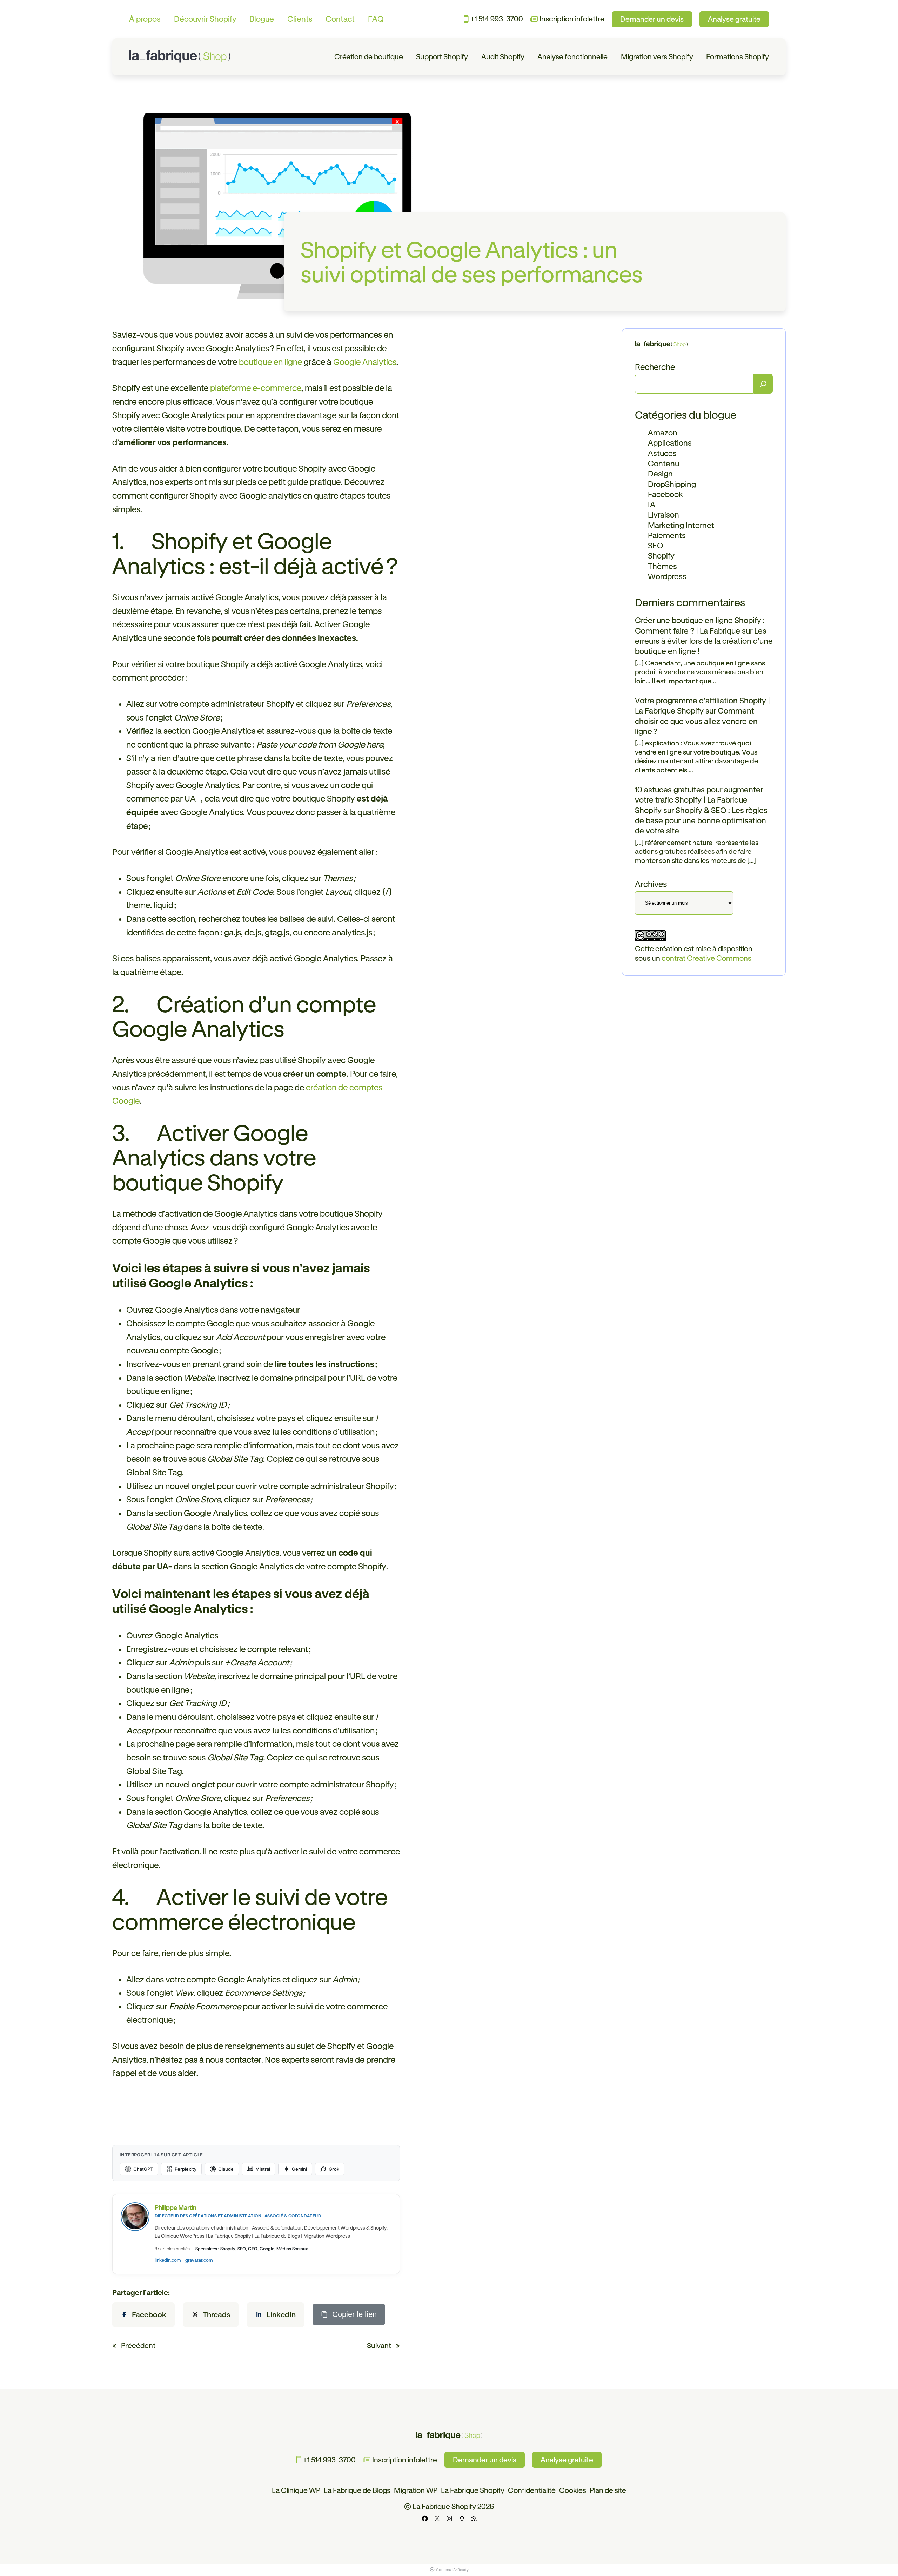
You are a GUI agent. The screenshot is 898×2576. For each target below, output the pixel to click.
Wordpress (667, 576)
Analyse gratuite (734, 19)
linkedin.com (168, 2260)
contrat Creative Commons (706, 958)
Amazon (663, 432)
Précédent (138, 2345)
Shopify (661, 556)
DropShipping (672, 484)
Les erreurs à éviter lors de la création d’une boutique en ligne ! (704, 641)
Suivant (379, 2345)
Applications (670, 443)
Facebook (665, 494)
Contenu (664, 463)
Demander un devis (652, 19)
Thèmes (662, 566)
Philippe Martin (176, 2207)
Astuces (662, 453)
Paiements (667, 535)
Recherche (655, 367)
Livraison (664, 515)
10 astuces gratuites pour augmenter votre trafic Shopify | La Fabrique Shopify (699, 800)
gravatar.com (199, 2260)
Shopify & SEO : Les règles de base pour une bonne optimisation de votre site (701, 820)
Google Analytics (365, 362)
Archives (651, 884)
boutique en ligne (270, 362)
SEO (656, 545)
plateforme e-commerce (256, 388)
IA (652, 504)
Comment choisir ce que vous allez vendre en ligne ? (696, 721)
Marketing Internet (681, 525)
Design (660, 474)
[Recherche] (763, 384)
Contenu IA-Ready (452, 2570)
